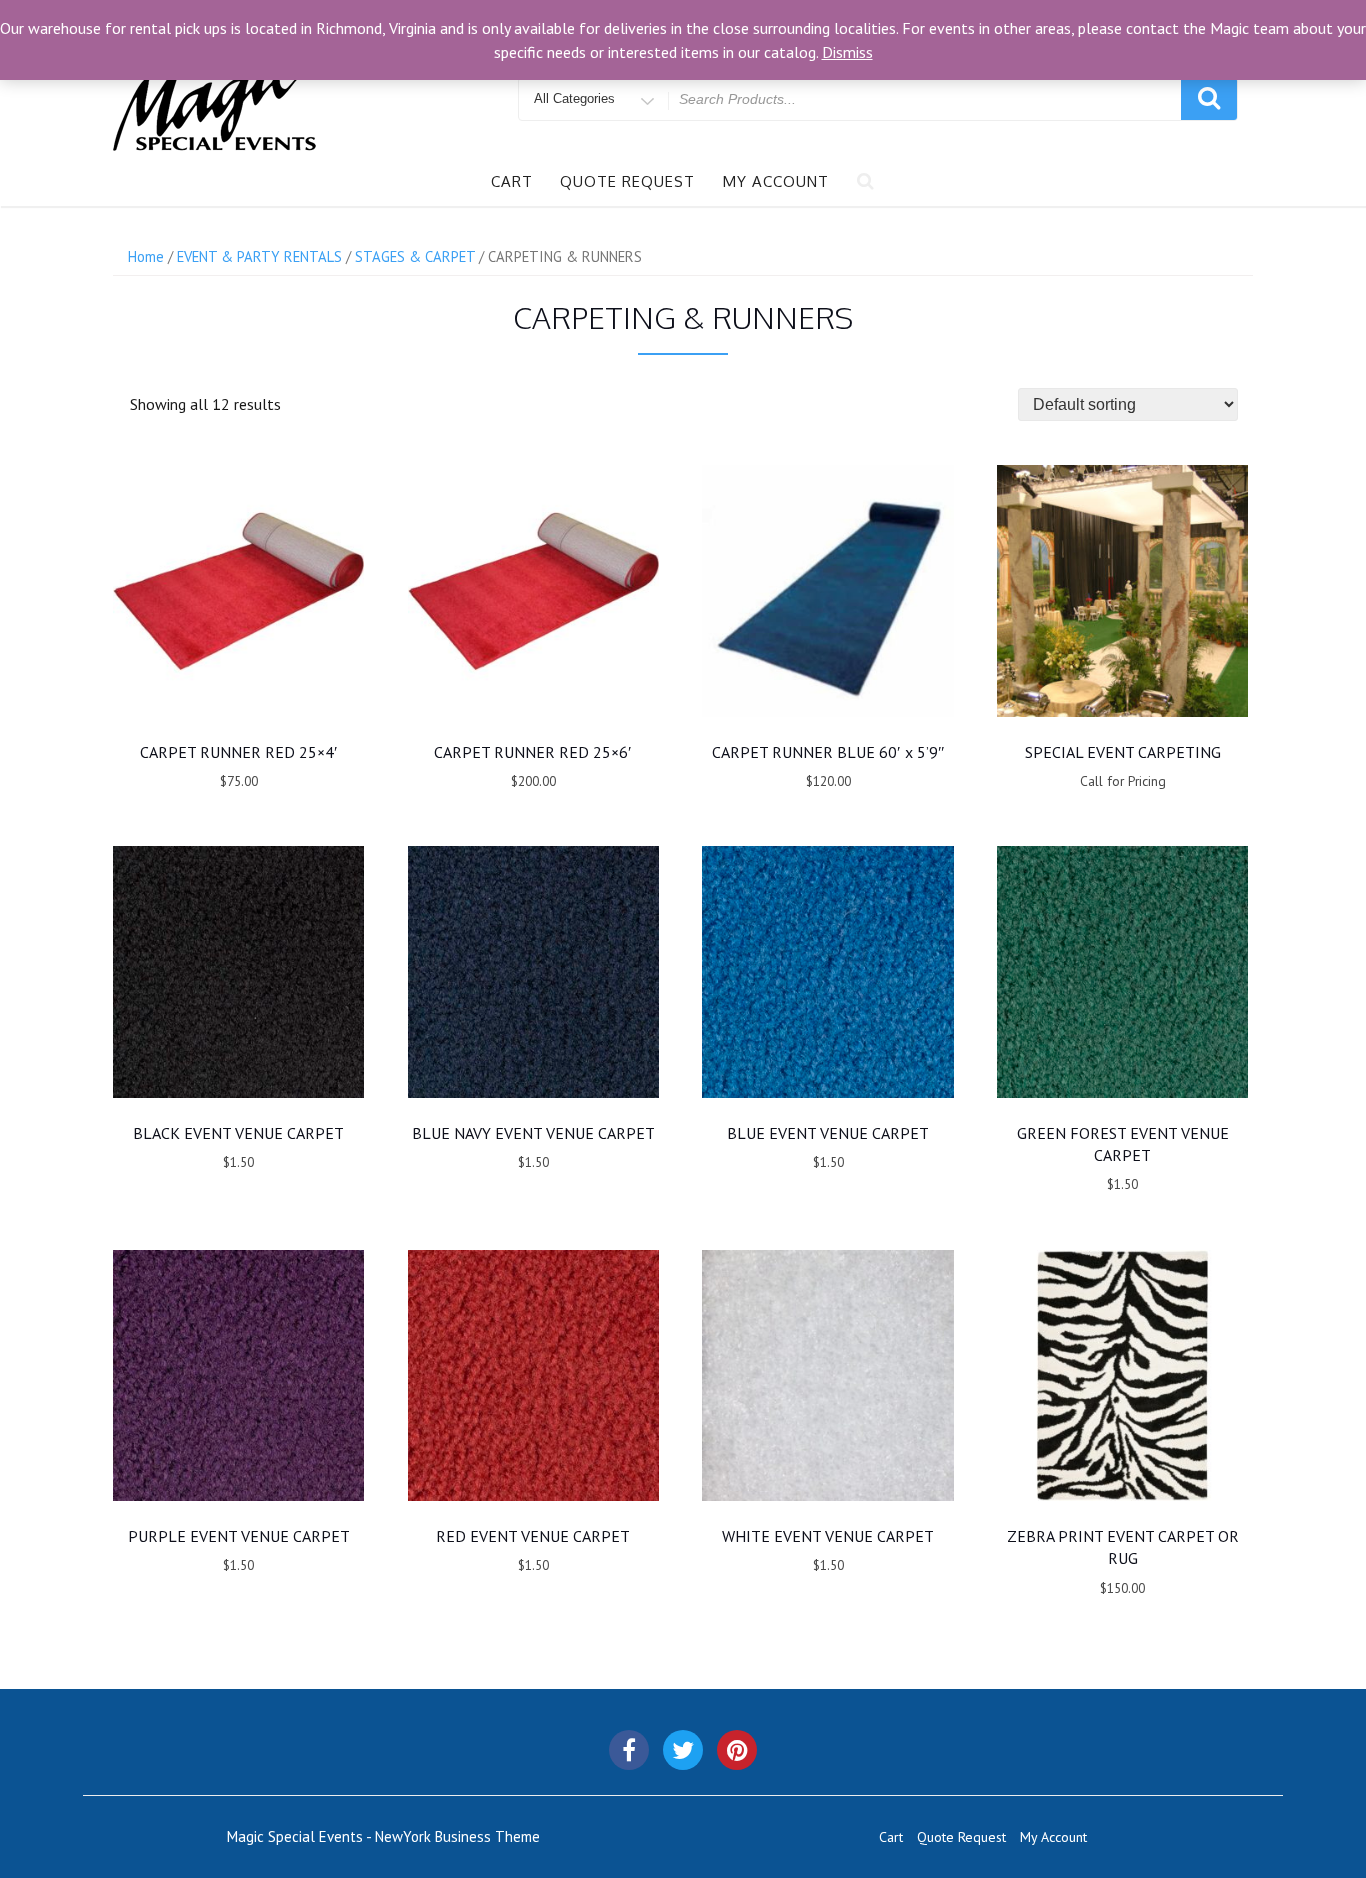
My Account (776, 181)
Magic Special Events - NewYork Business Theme (383, 1836)
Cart (512, 181)
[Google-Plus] (737, 1750)
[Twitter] (683, 1750)
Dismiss (847, 52)
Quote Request (627, 181)
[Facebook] (629, 1750)
